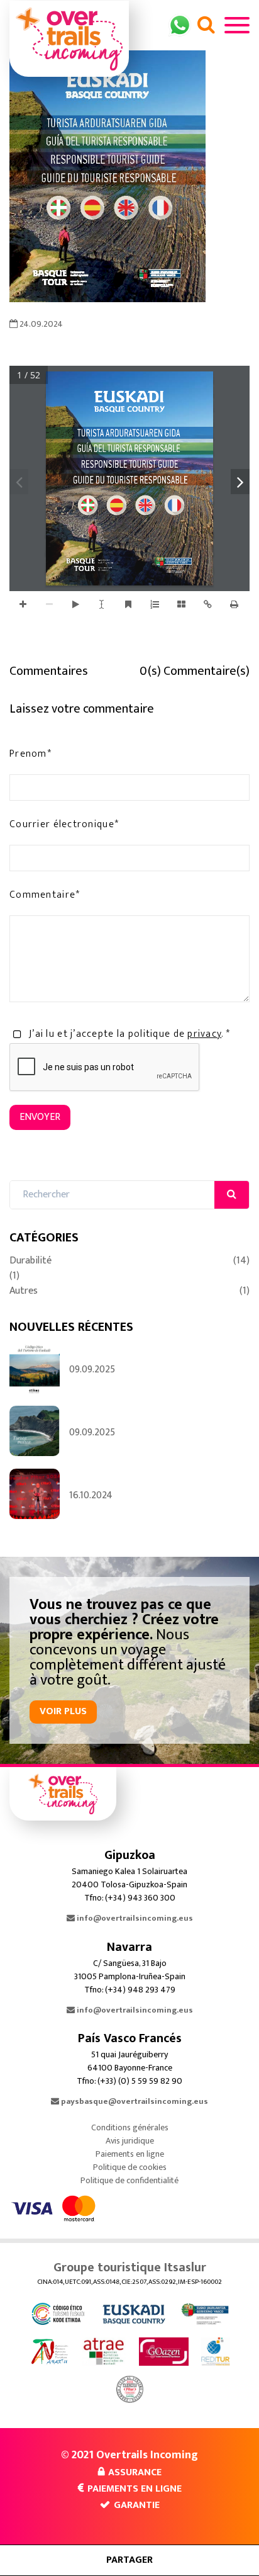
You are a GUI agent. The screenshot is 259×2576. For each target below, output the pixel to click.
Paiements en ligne (130, 2154)
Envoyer (40, 1117)
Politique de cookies (130, 2167)
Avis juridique (130, 2141)
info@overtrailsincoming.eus (134, 1918)
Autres (129, 1291)
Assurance (135, 2472)
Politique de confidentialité (129, 2180)
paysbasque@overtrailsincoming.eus (134, 2101)
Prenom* (30, 754)
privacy (204, 1034)
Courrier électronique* (64, 825)
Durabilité (129, 1261)
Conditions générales (130, 2127)
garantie (137, 2505)
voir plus (63, 1711)
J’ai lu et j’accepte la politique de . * (129, 1034)
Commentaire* (45, 895)
